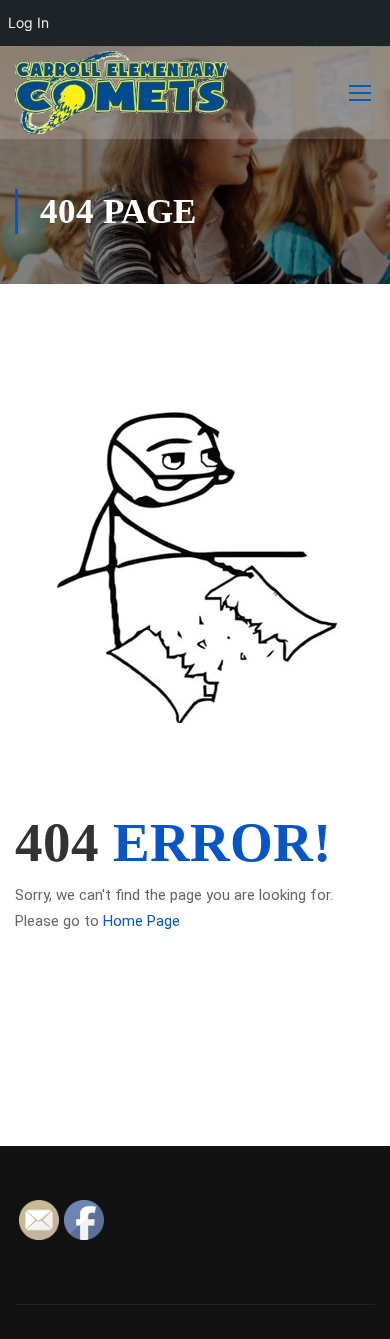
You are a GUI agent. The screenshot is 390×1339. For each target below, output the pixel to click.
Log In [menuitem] (28, 22)
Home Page (141, 921)
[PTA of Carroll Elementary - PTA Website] (121, 92)
